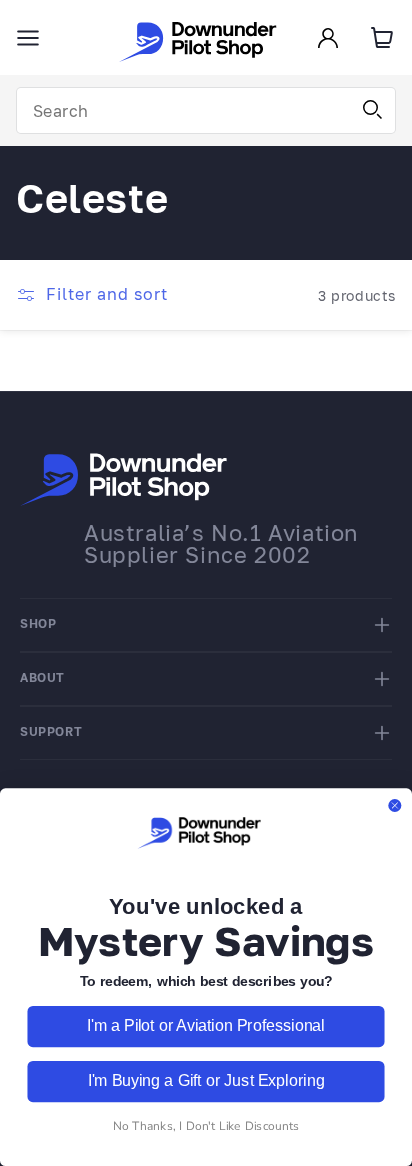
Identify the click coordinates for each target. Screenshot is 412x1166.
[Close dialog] (395, 806)
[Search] (373, 110)
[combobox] (206, 110)
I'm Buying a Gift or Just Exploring (206, 1081)
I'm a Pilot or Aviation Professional (206, 1026)
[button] (28, 38)
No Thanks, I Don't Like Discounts (206, 1126)
